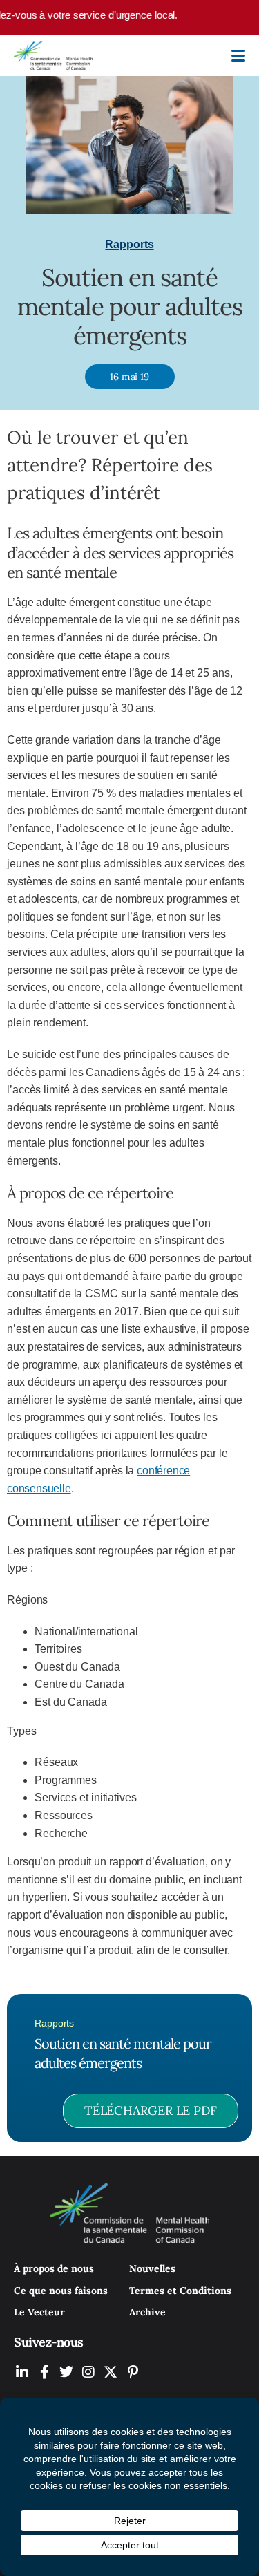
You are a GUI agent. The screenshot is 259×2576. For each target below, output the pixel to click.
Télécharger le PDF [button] (151, 2110)
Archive (147, 2312)
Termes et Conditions (180, 2291)
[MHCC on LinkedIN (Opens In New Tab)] (22, 2372)
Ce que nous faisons (61, 2291)
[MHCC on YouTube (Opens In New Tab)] (111, 2372)
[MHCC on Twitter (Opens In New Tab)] (66, 2372)
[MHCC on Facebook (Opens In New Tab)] (44, 2372)
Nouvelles (152, 2268)
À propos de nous (54, 2268)
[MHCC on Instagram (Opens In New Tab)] (88, 2372)
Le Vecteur (39, 2312)
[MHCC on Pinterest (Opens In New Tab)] (133, 2372)
